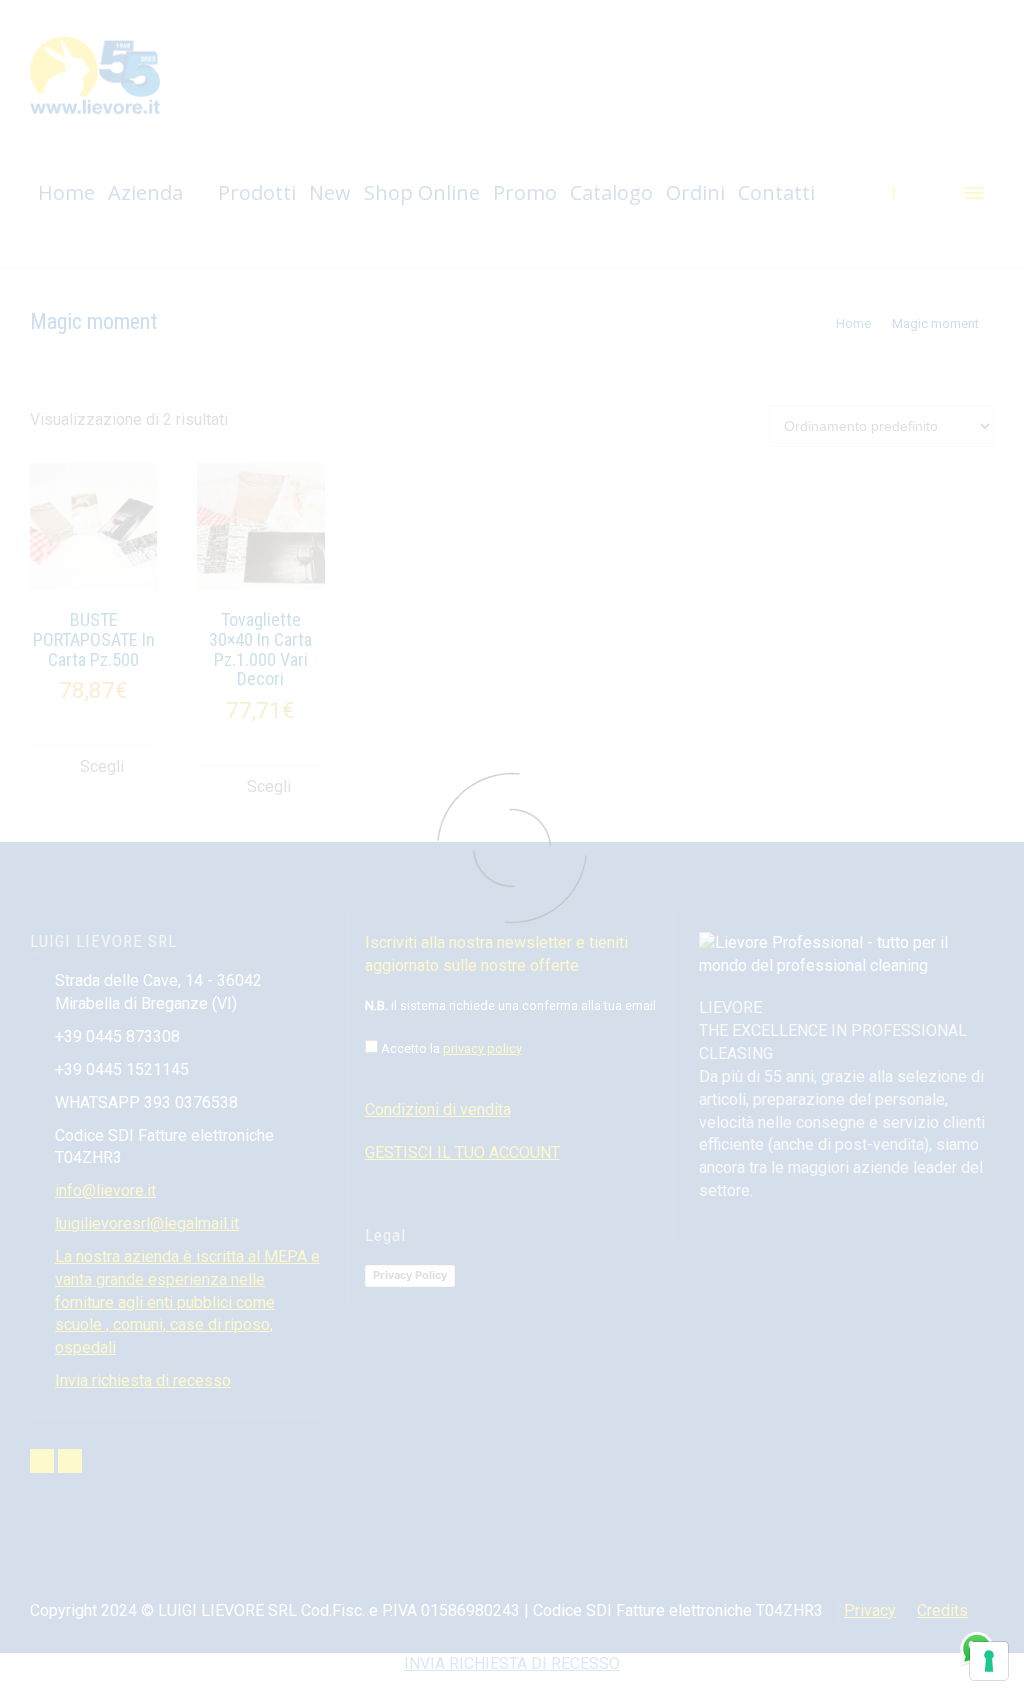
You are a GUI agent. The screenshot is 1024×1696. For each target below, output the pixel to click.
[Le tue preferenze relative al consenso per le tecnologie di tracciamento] (989, 1661)
